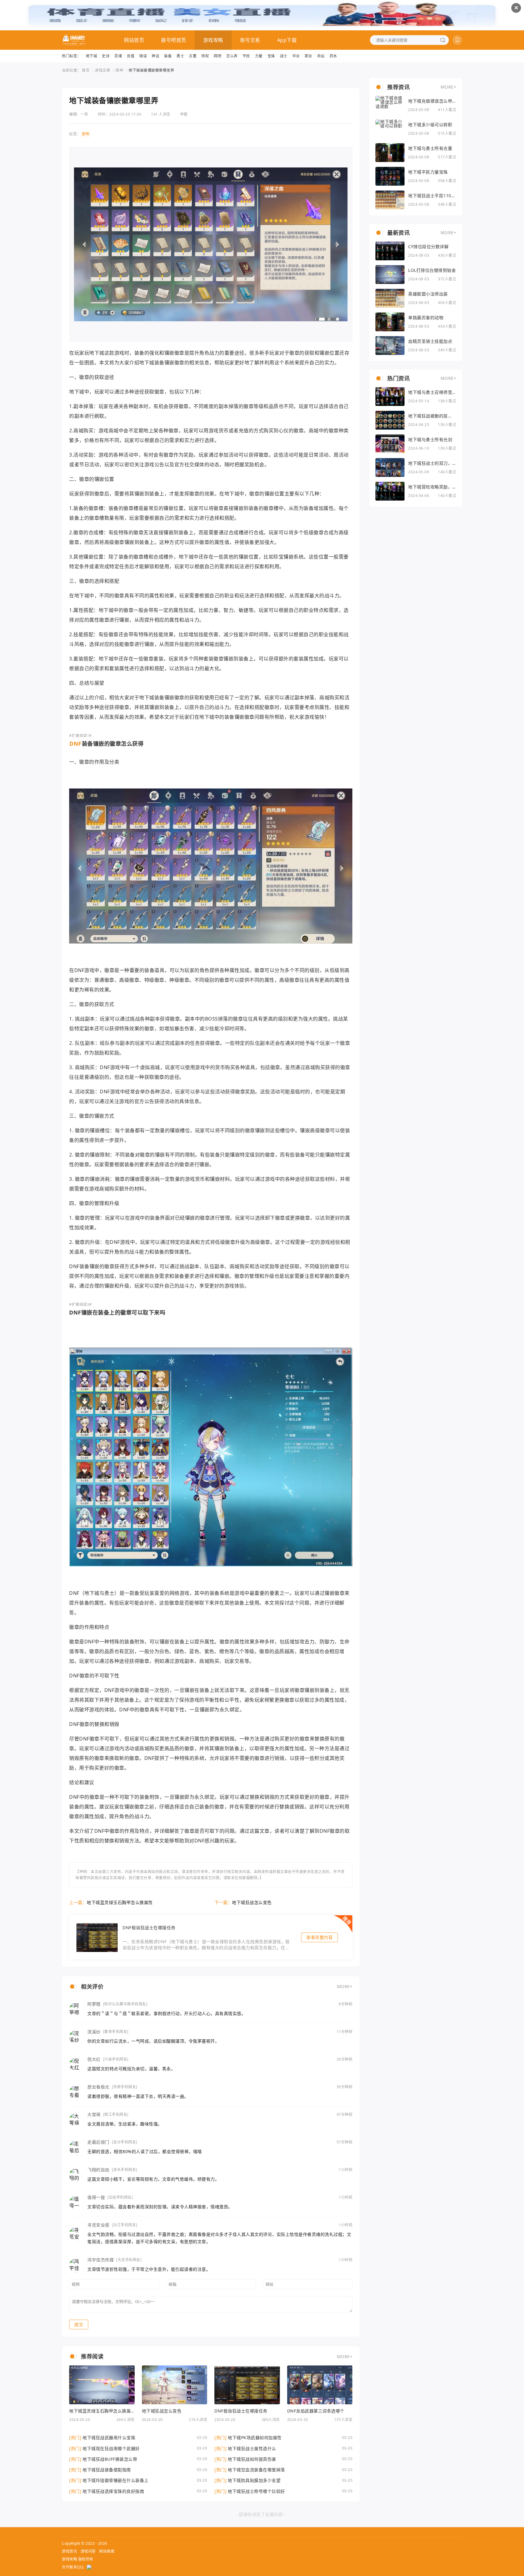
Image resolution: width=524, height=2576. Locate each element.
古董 (193, 56)
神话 (155, 56)
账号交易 (250, 40)
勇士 (180, 56)
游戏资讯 (69, 2551)
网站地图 (107, 2551)
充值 (131, 56)
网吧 (218, 56)
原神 (119, 70)
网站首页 (134, 40)
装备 (168, 56)
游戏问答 (88, 2551)
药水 (333, 56)
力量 (259, 56)
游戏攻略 (213, 40)
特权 (205, 56)
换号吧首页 (174, 40)
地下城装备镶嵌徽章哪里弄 (151, 70)
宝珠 (271, 56)
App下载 (287, 40)
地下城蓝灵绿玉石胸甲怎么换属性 (120, 1902)
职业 (309, 56)
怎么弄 (232, 56)
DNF (76, 744)
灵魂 (118, 56)
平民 (246, 56)
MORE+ (345, 1986)
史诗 (106, 56)
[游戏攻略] (74, 40)
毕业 (296, 56)
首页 (86, 70)
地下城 (92, 56)
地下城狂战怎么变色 (252, 1902)
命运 (321, 56)
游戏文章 (102, 70)
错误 (143, 56)
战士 (284, 56)
